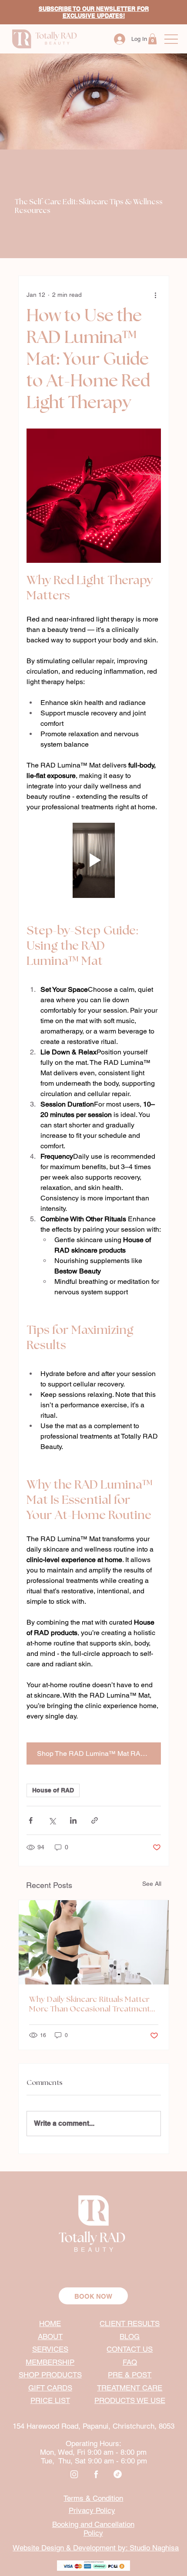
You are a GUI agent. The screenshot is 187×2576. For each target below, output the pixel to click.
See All (152, 1884)
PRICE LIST (50, 2400)
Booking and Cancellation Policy (93, 2529)
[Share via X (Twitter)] (52, 1820)
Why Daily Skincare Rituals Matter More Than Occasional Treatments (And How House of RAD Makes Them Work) (92, 2005)
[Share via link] (95, 1820)
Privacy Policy (92, 2510)
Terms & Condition (93, 2498)
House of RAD (53, 1790)
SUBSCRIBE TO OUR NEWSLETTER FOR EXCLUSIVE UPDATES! (94, 12)
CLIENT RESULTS (130, 2323)
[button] (152, 39)
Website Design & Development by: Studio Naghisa (96, 2548)
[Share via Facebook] (31, 1820)
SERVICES (50, 2349)
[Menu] (171, 39)
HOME (50, 2323)
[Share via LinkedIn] (73, 1820)
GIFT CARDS (50, 2388)
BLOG (130, 2337)
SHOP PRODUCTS (50, 2375)
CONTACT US (130, 2349)
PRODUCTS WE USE (130, 2400)
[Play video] (94, 861)
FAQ (130, 2362)
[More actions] (156, 295)
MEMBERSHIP (50, 2362)
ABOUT (50, 2337)
